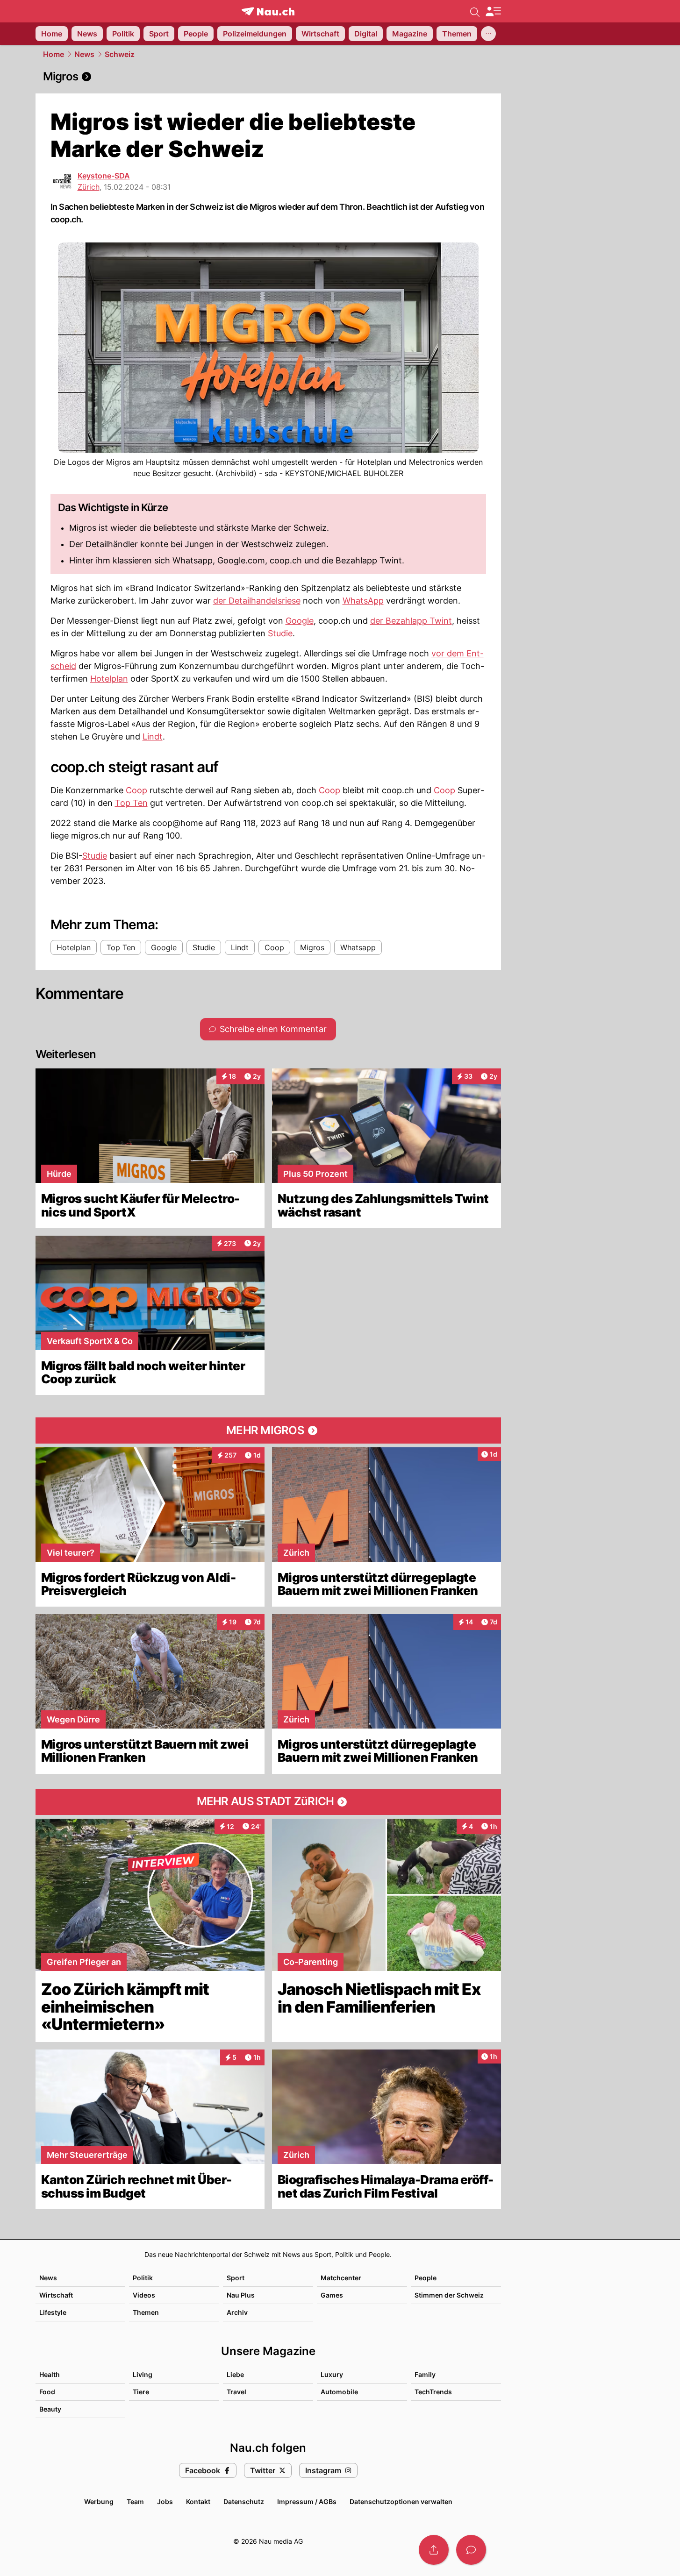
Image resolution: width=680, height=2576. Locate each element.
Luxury (332, 2374)
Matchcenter (341, 2278)
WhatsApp (363, 601)
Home (54, 54)
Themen (146, 2312)
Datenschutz (244, 2501)
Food (47, 2392)
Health (50, 2374)
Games (332, 2295)
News (84, 54)
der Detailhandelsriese (257, 601)
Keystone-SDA (104, 176)
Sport (236, 2278)
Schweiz (120, 54)
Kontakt (198, 2501)
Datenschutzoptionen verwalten (401, 2501)
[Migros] (268, 77)
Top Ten (131, 803)
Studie (280, 633)
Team (135, 2501)
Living (143, 2374)
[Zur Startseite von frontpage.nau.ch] (268, 11)
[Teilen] (434, 2550)
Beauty (50, 2409)
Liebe (235, 2374)
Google (300, 621)
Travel (236, 2392)
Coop (136, 790)
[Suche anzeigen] (475, 11)
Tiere (141, 2392)
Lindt (153, 737)
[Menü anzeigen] (493, 11)
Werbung (99, 2501)
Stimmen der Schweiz (449, 2295)
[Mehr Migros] (268, 1430)
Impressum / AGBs (307, 2501)
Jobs (165, 2501)
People (426, 2278)
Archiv (237, 2312)
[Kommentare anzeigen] (471, 2550)
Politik (143, 2278)
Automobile (339, 2392)
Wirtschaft (56, 2295)
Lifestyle (53, 2312)
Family (425, 2374)
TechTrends (433, 2392)
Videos (144, 2295)
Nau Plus (241, 2295)
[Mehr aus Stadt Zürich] (268, 1802)
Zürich (89, 187)
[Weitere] (488, 34)
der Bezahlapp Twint (411, 621)
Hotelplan (109, 679)
